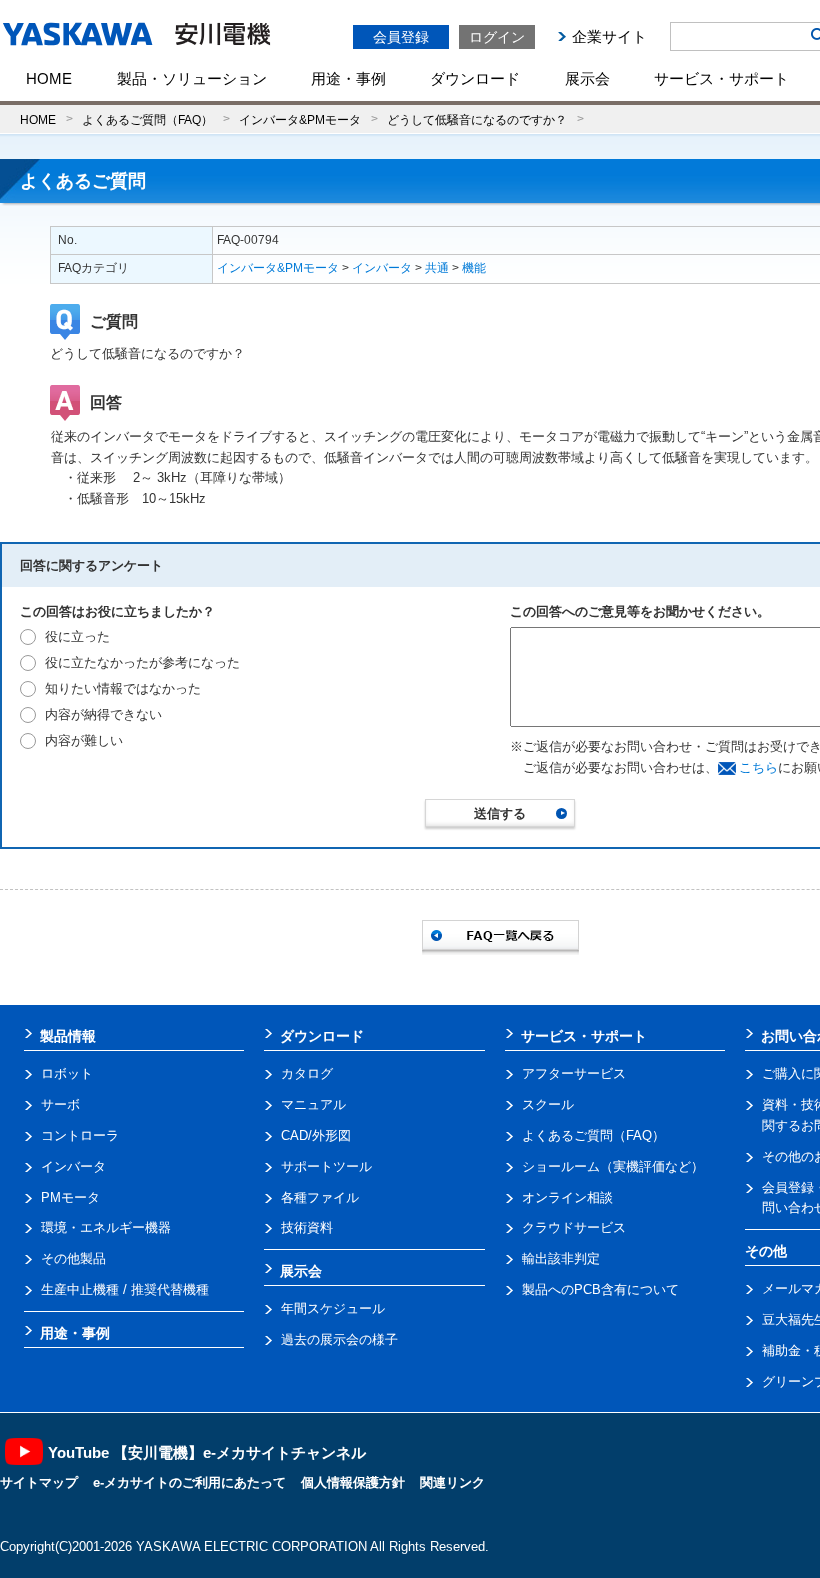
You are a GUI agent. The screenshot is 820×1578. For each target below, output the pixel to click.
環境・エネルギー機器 (106, 1227)
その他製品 (73, 1258)
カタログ (307, 1073)
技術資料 (307, 1227)
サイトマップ (39, 1482)
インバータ (382, 268)
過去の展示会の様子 (339, 1339)
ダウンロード (475, 78)
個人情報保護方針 (353, 1482)
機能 (474, 268)
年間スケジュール (333, 1308)
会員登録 (401, 37)
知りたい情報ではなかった (123, 688)
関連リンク (452, 1482)
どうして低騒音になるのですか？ (477, 119)
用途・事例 (348, 78)
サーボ (60, 1104)
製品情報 (68, 1036)
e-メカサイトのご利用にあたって (189, 1482)
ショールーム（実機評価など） (613, 1166)
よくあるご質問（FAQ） (147, 119)
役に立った (77, 636)
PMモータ (70, 1197)
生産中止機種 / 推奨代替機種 (125, 1289)
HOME (49, 78)
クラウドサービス (574, 1227)
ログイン (497, 37)
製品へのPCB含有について (600, 1289)
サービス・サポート (721, 78)
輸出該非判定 (561, 1258)
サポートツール (326, 1166)
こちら (758, 767)
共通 (437, 268)
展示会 (587, 78)
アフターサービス (574, 1073)
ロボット (67, 1073)
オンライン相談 (567, 1197)
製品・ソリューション (192, 78)
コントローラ (80, 1135)
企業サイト (609, 36)
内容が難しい (84, 740)
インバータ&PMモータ (300, 119)
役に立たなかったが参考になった (142, 662)
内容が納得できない (103, 714)
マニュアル (313, 1104)
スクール (548, 1104)
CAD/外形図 (316, 1135)
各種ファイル (320, 1197)
